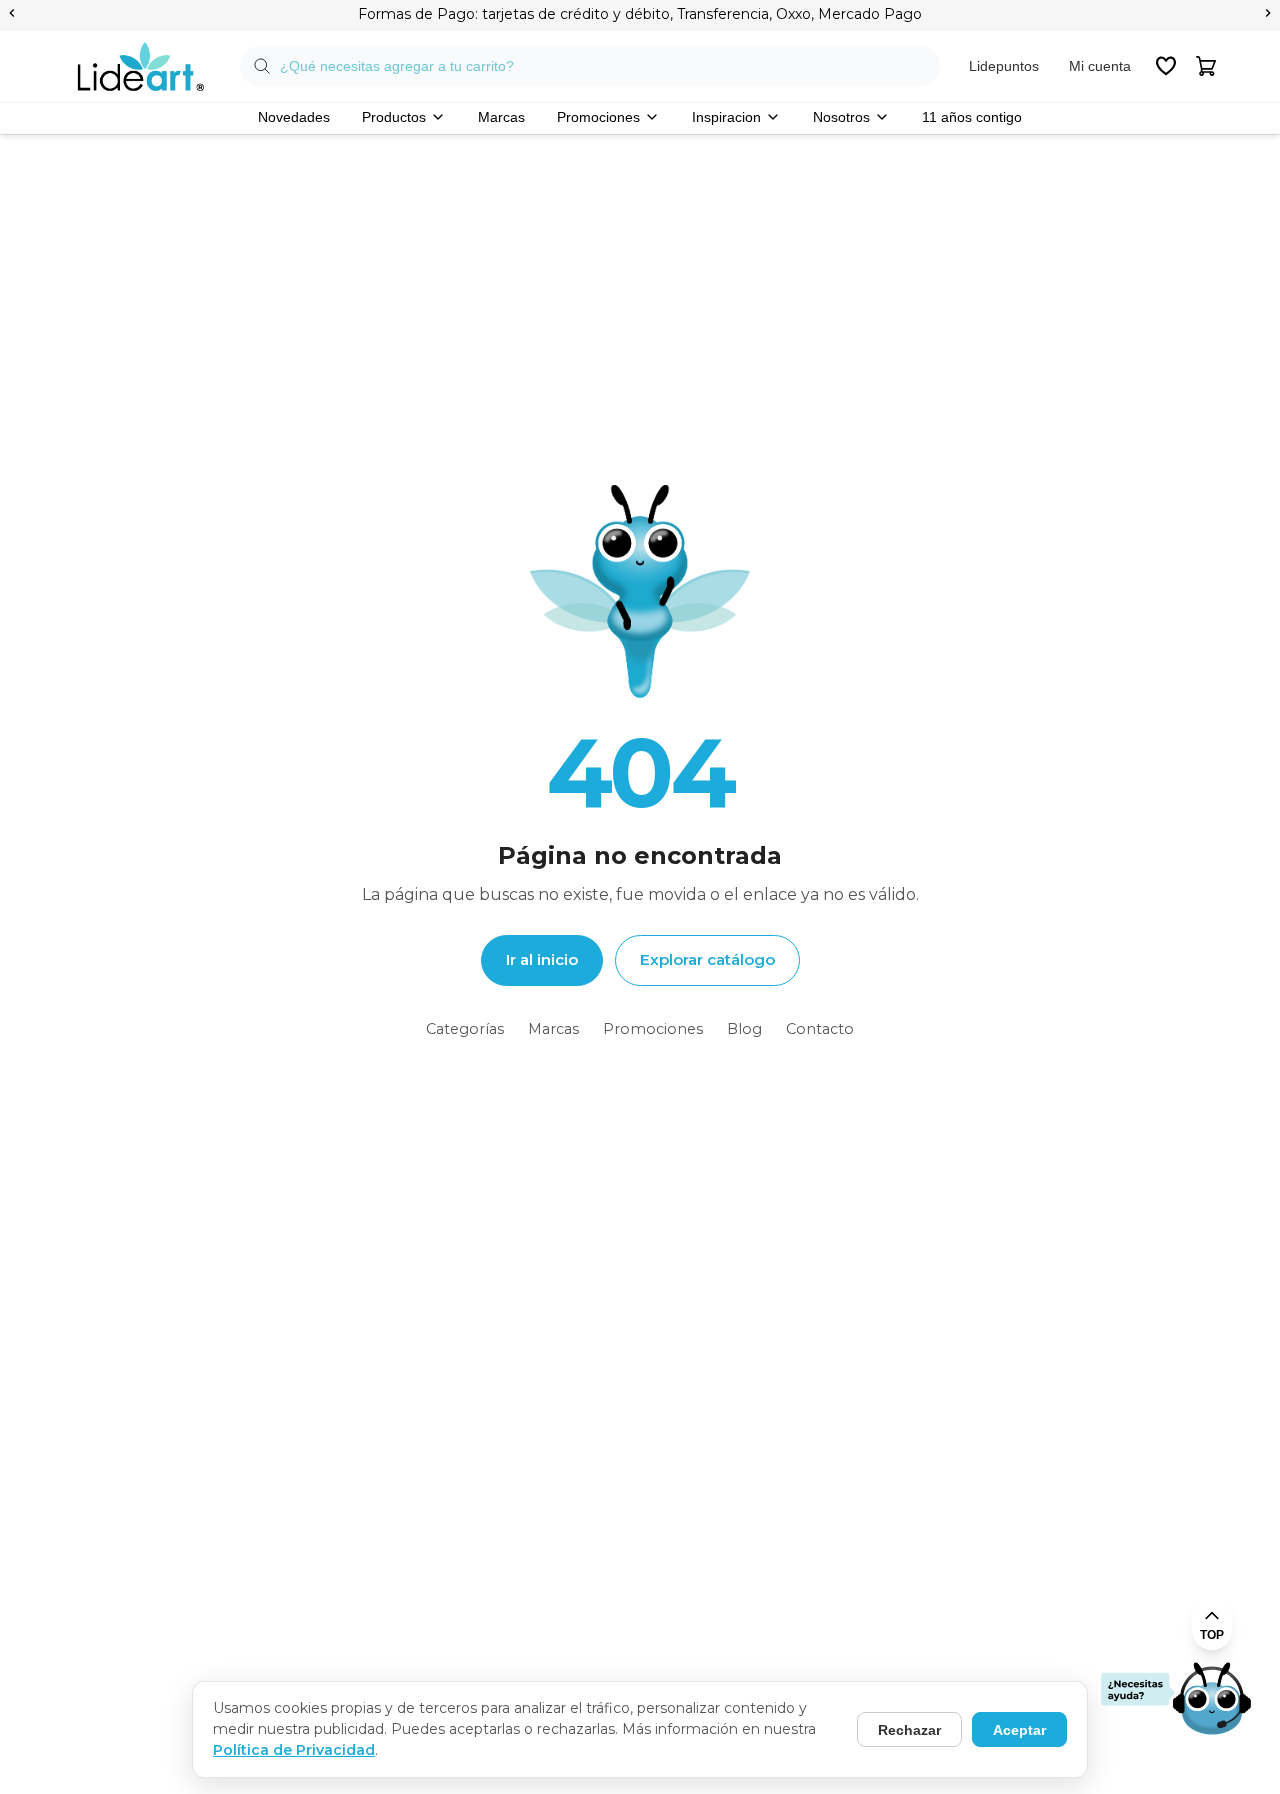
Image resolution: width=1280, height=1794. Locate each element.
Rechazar (909, 1730)
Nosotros (841, 117)
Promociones (598, 117)
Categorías (465, 1029)
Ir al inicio (542, 959)
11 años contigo (972, 117)
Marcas (501, 117)
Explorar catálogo (707, 959)
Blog (744, 1029)
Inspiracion (726, 117)
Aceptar (1019, 1730)
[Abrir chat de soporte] (1176, 1700)
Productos (394, 117)
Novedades (294, 117)
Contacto (820, 1029)
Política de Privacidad (294, 1750)
